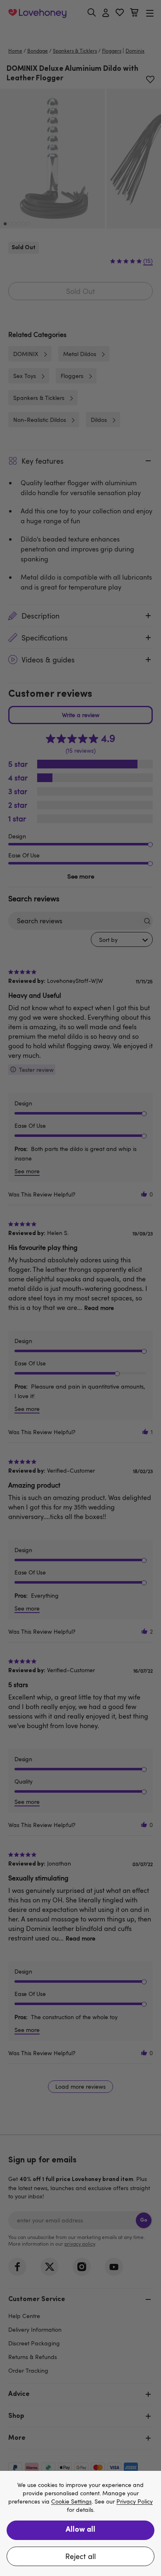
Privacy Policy (135, 2502)
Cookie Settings (71, 2502)
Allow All (80, 2530)
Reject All (80, 2556)
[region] (80, 2523)
